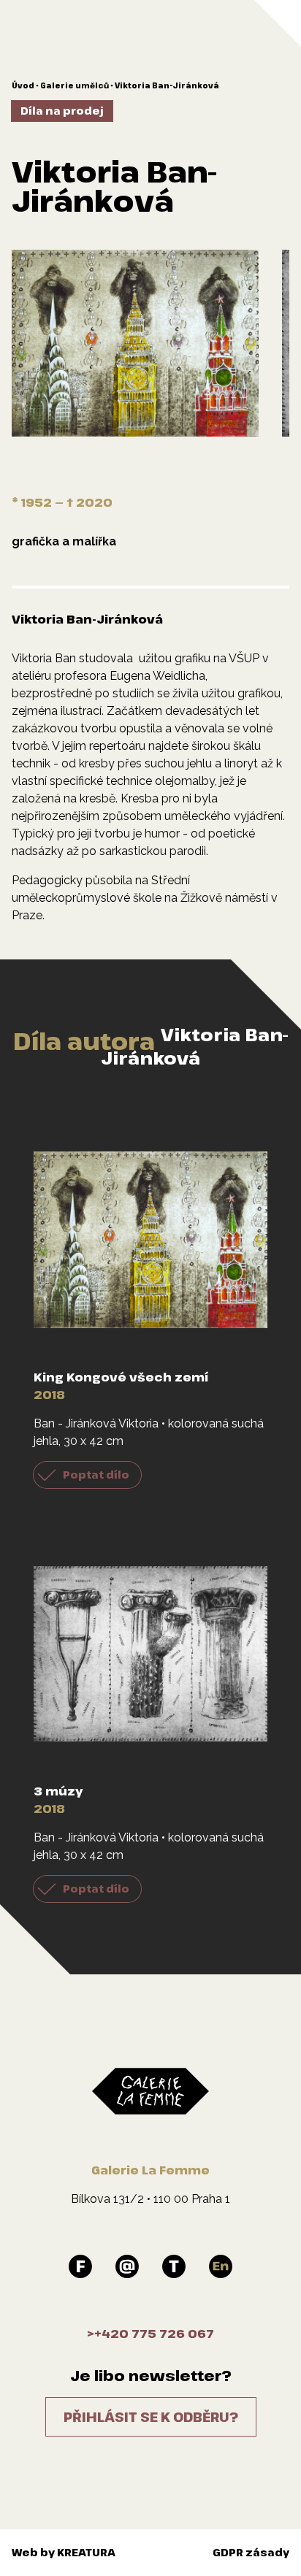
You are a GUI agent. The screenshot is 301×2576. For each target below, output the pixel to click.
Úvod (23, 85)
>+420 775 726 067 (150, 2334)
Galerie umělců (75, 85)
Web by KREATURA (64, 2552)
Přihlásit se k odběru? (151, 2417)
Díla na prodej (62, 111)
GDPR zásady (251, 2552)
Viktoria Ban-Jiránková (167, 85)
